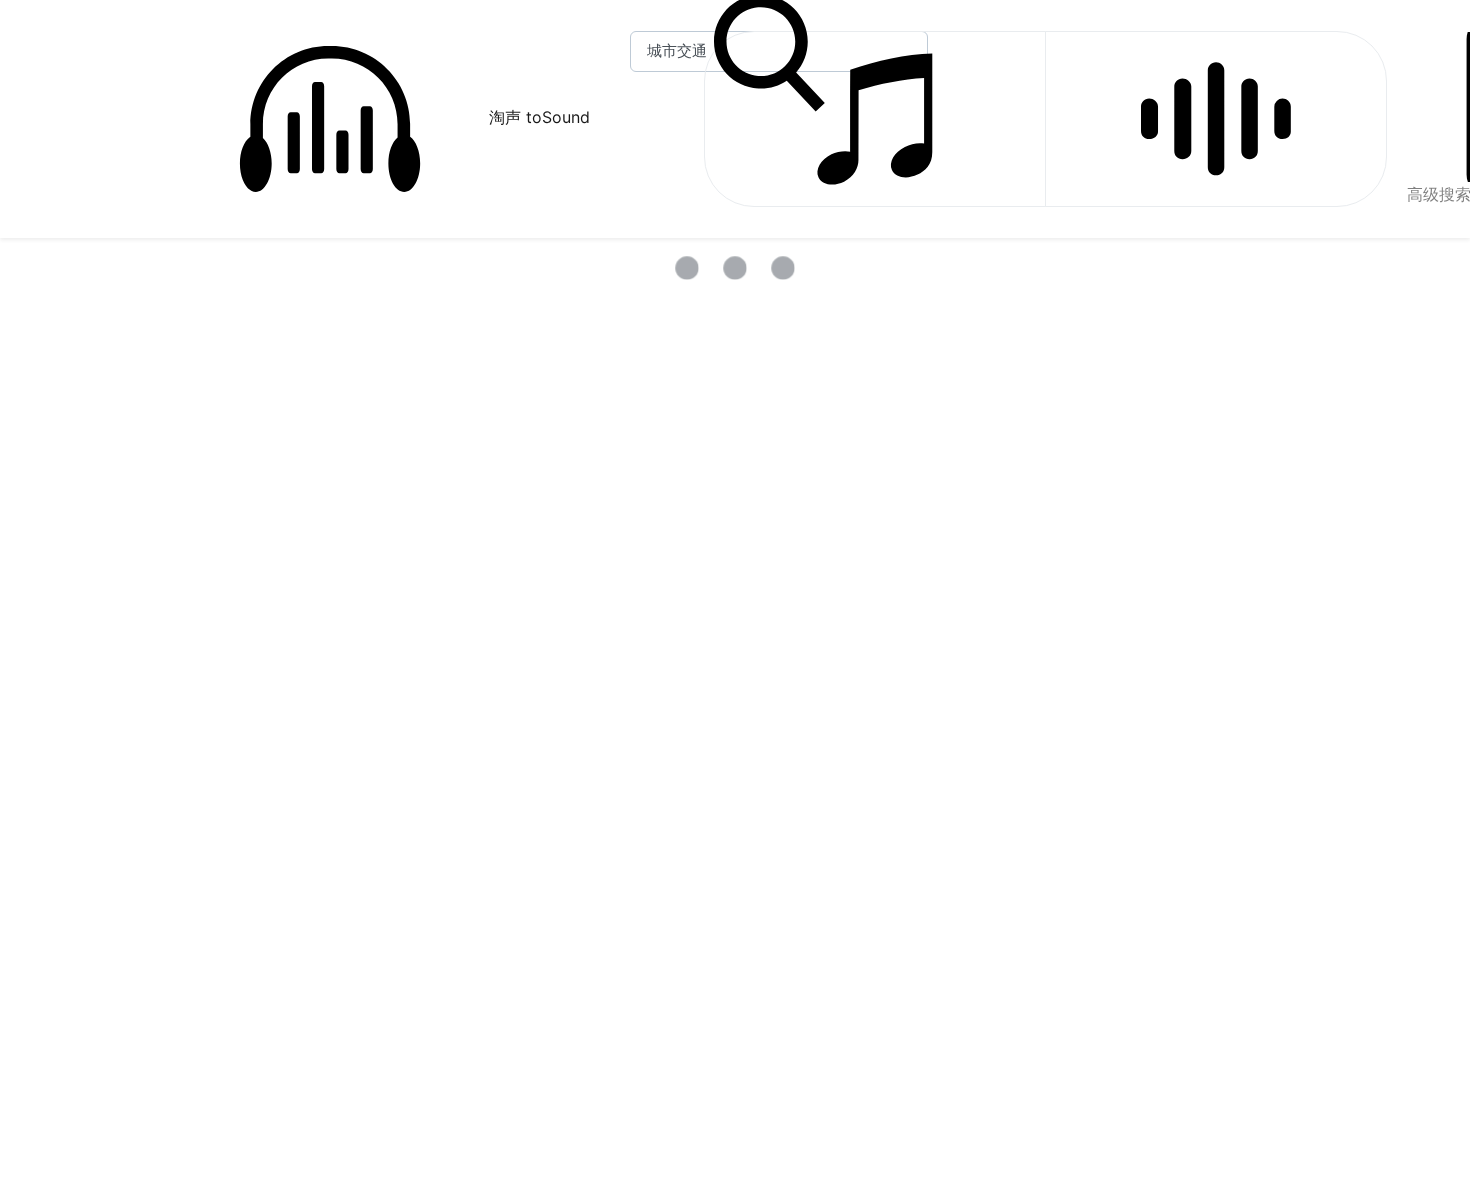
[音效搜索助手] (1216, 119)
